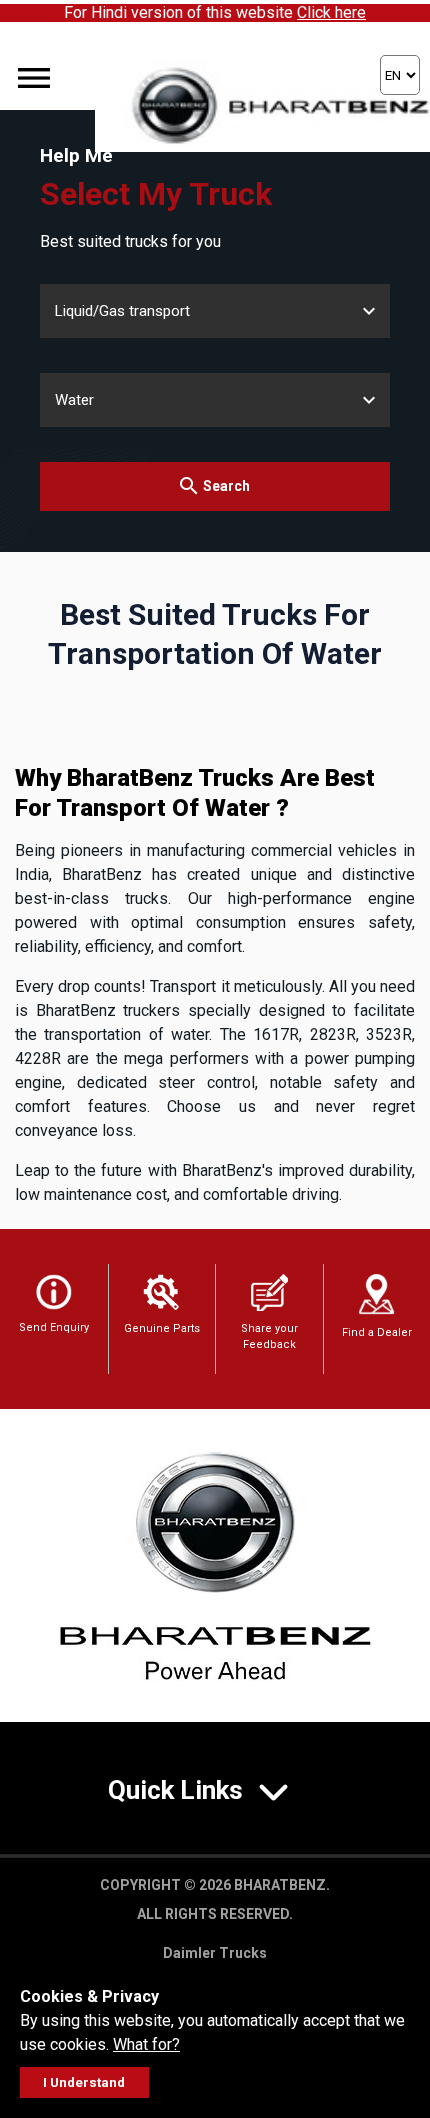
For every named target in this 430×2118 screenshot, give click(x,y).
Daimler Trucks (215, 1953)
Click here (331, 12)
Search (226, 486)
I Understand (84, 2082)
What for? (146, 2044)
